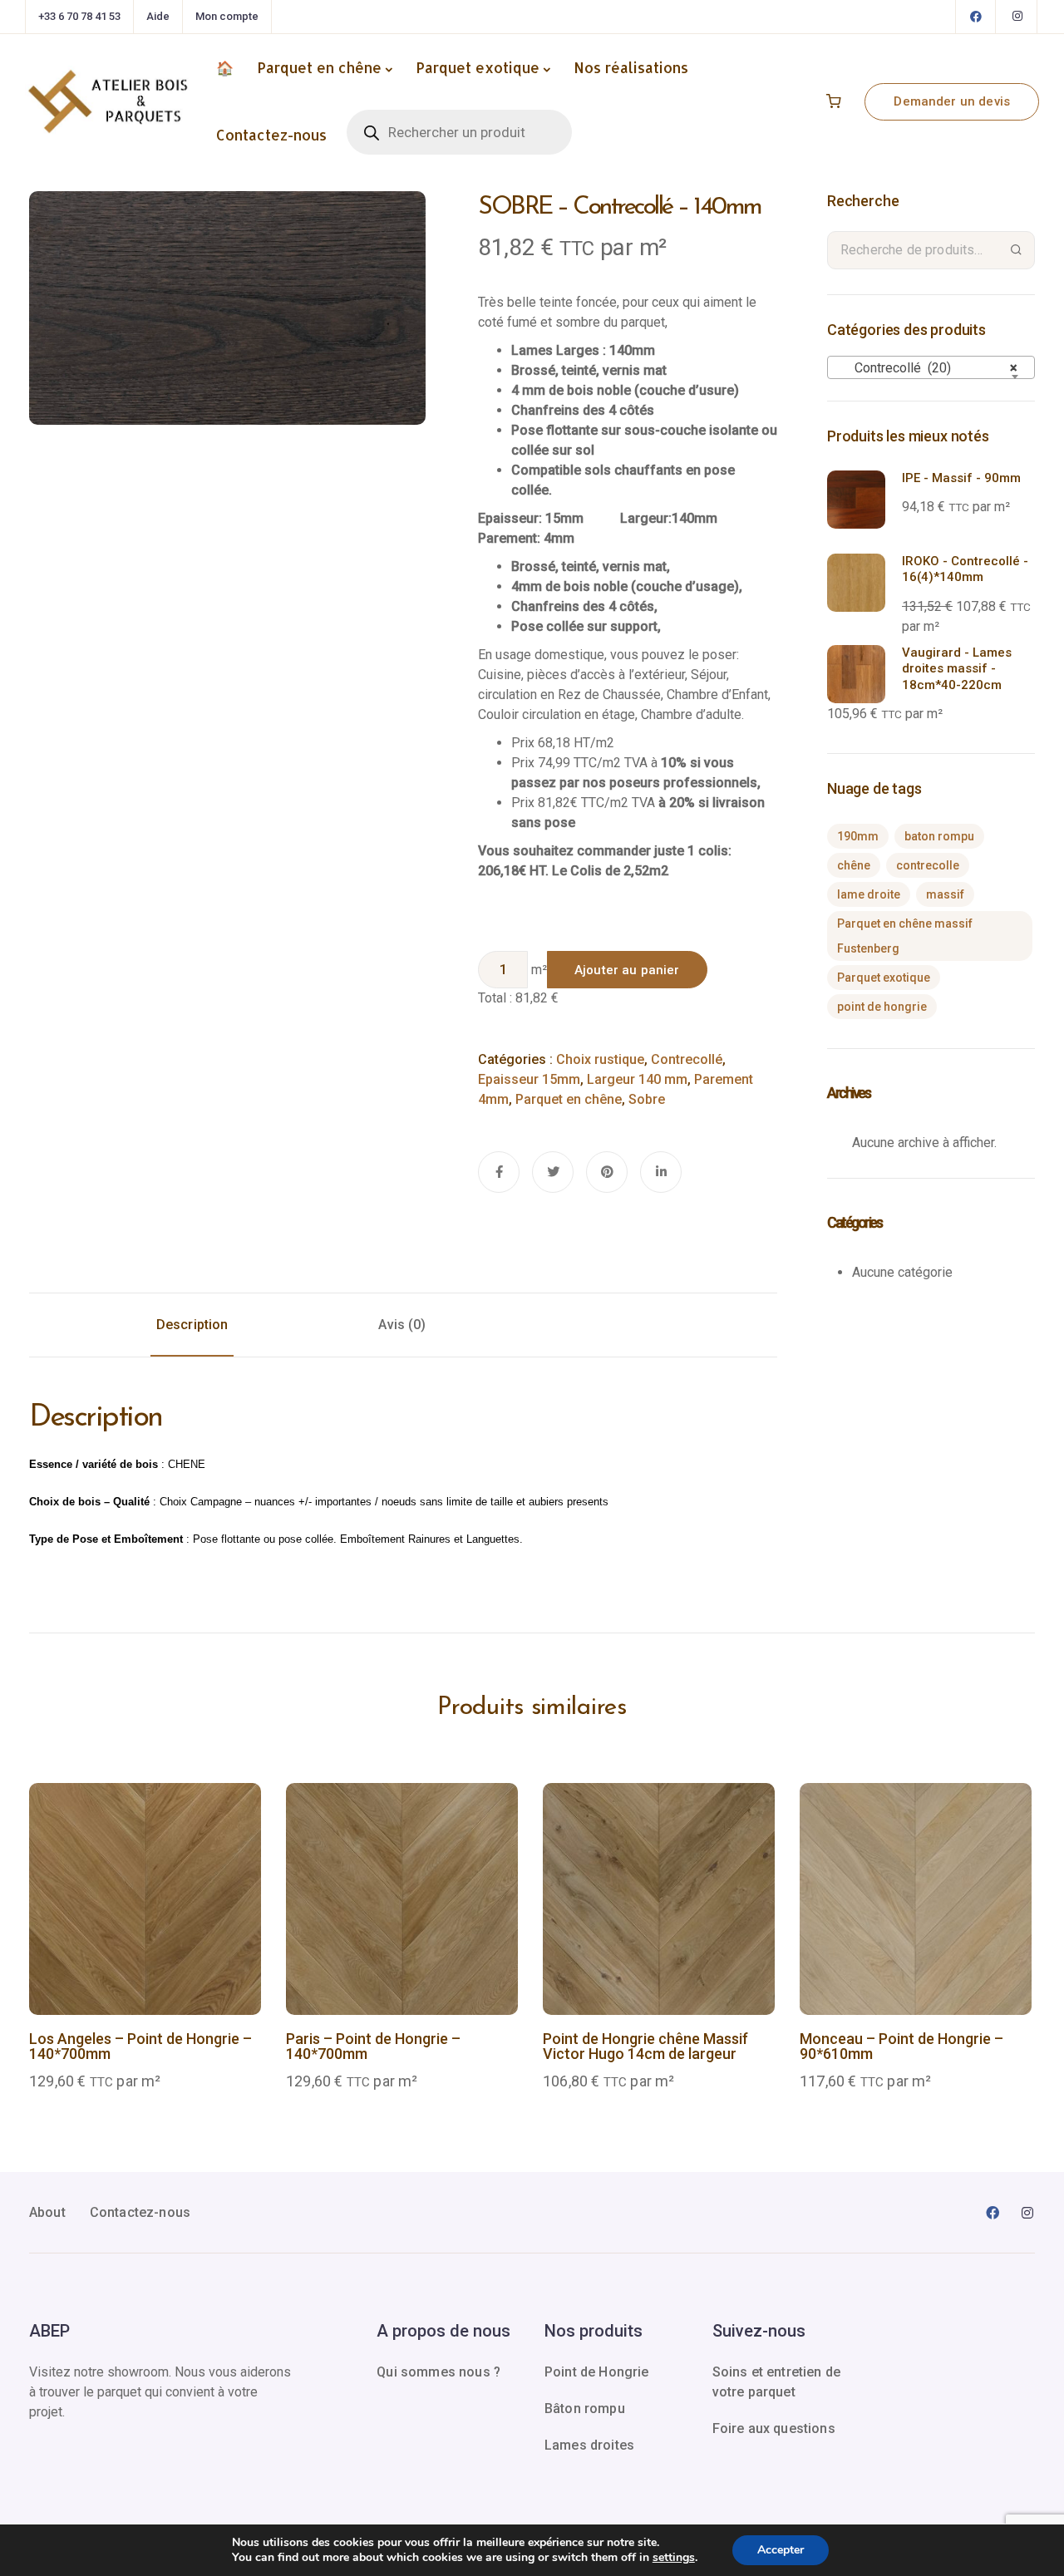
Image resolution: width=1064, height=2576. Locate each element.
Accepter (781, 2550)
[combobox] (931, 367)
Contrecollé (687, 1059)
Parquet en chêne (319, 67)
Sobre (647, 1099)
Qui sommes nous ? (438, 2372)
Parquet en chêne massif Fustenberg (905, 936)
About (47, 2212)
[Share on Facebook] (499, 1172)
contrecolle (928, 865)
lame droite (869, 894)
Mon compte (227, 16)
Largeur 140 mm (637, 1079)
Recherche (1016, 250)
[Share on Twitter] (553, 1172)
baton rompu (939, 836)
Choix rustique (600, 1059)
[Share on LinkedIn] (661, 1172)
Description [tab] (192, 1325)
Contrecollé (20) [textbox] (926, 368)
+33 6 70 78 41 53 (79, 16)
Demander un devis (952, 101)
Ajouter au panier (627, 970)
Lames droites (589, 2445)
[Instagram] (1017, 17)
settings (674, 2558)
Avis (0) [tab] (402, 1325)
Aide (158, 16)
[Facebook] (976, 17)
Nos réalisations (631, 67)
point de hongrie (882, 1007)
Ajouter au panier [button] (145, 1947)
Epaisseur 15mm (529, 1079)
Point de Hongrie (597, 2372)
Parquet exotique (478, 67)
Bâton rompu (585, 2409)
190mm (858, 836)
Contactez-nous (271, 135)
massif (945, 894)
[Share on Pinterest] (607, 1172)
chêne (854, 865)
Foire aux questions (774, 2428)
